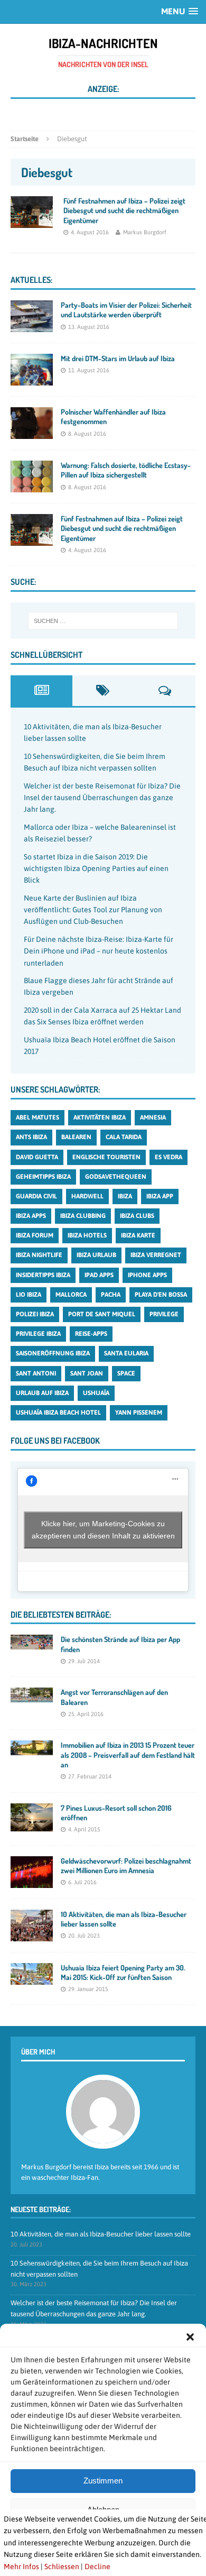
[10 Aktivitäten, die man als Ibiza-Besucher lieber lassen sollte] (32, 1935)
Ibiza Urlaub (96, 1255)
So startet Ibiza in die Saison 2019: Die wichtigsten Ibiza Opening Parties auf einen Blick (96, 869)
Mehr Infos (21, 2566)
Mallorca (71, 1295)
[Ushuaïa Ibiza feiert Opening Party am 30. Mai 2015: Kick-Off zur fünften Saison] (32, 1978)
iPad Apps (99, 1275)
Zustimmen (103, 2481)
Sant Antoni (36, 1373)
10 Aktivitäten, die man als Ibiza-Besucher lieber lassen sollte (101, 2234)
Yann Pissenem (139, 1413)
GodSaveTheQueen (116, 1177)
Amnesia (153, 1117)
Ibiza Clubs (137, 1216)
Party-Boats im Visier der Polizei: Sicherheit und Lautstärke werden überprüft (126, 310)
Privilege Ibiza (38, 1334)
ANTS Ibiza (31, 1137)
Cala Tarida (124, 1137)
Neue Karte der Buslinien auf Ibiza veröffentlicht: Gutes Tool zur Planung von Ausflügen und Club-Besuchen (93, 910)
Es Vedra (168, 1157)
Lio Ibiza (29, 1295)
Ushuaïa (96, 1393)
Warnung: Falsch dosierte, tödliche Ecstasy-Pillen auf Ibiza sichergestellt (126, 470)
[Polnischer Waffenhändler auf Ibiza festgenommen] (32, 433)
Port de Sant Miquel (102, 1314)
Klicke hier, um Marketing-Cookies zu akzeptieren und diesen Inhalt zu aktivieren (103, 1530)
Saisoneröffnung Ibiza (53, 1353)
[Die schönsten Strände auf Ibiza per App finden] (32, 1644)
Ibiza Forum (35, 1235)
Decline (97, 2566)
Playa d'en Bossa (161, 1295)
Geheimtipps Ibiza (43, 1177)
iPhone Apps (147, 1275)
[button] (190, 2337)
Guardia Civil (36, 1196)
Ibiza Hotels (87, 1235)
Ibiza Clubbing (83, 1216)
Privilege (164, 1314)
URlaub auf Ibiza (42, 1393)
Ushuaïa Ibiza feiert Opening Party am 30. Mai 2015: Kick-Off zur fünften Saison (123, 1972)
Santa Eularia (126, 1353)
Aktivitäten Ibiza (100, 1117)
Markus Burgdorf (145, 232)
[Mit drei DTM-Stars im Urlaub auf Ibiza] (32, 380)
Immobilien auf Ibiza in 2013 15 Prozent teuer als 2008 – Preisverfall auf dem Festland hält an (128, 1754)
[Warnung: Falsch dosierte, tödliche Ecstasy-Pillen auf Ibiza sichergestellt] (32, 487)
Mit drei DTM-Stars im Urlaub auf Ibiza (118, 358)
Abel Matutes (38, 1117)
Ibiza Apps (31, 1216)
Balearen (76, 1137)
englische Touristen (106, 1157)
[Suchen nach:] (103, 621)
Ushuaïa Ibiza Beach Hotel (58, 1413)
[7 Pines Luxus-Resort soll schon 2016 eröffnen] (32, 1825)
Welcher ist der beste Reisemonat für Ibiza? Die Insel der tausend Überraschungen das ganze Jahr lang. (102, 798)
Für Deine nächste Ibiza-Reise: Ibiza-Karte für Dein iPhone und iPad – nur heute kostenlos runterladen (99, 951)
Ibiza (125, 1196)
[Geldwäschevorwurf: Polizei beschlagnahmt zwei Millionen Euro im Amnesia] (32, 1882)
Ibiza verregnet (156, 1255)
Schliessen (62, 2566)
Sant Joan (87, 1373)
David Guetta (37, 1157)
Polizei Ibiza (35, 1314)
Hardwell (87, 1196)
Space (126, 1373)
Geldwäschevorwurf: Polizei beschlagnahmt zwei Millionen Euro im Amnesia (126, 1865)
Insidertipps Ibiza (43, 1275)
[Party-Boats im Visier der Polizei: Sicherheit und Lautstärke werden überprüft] (32, 326)
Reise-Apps (91, 1334)
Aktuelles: (31, 280)
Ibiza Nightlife (39, 1255)
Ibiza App (160, 1196)
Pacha (111, 1295)
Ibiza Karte (138, 1235)
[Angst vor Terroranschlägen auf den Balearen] (32, 1697)
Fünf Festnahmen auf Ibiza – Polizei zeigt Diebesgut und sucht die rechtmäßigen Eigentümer (124, 210)
